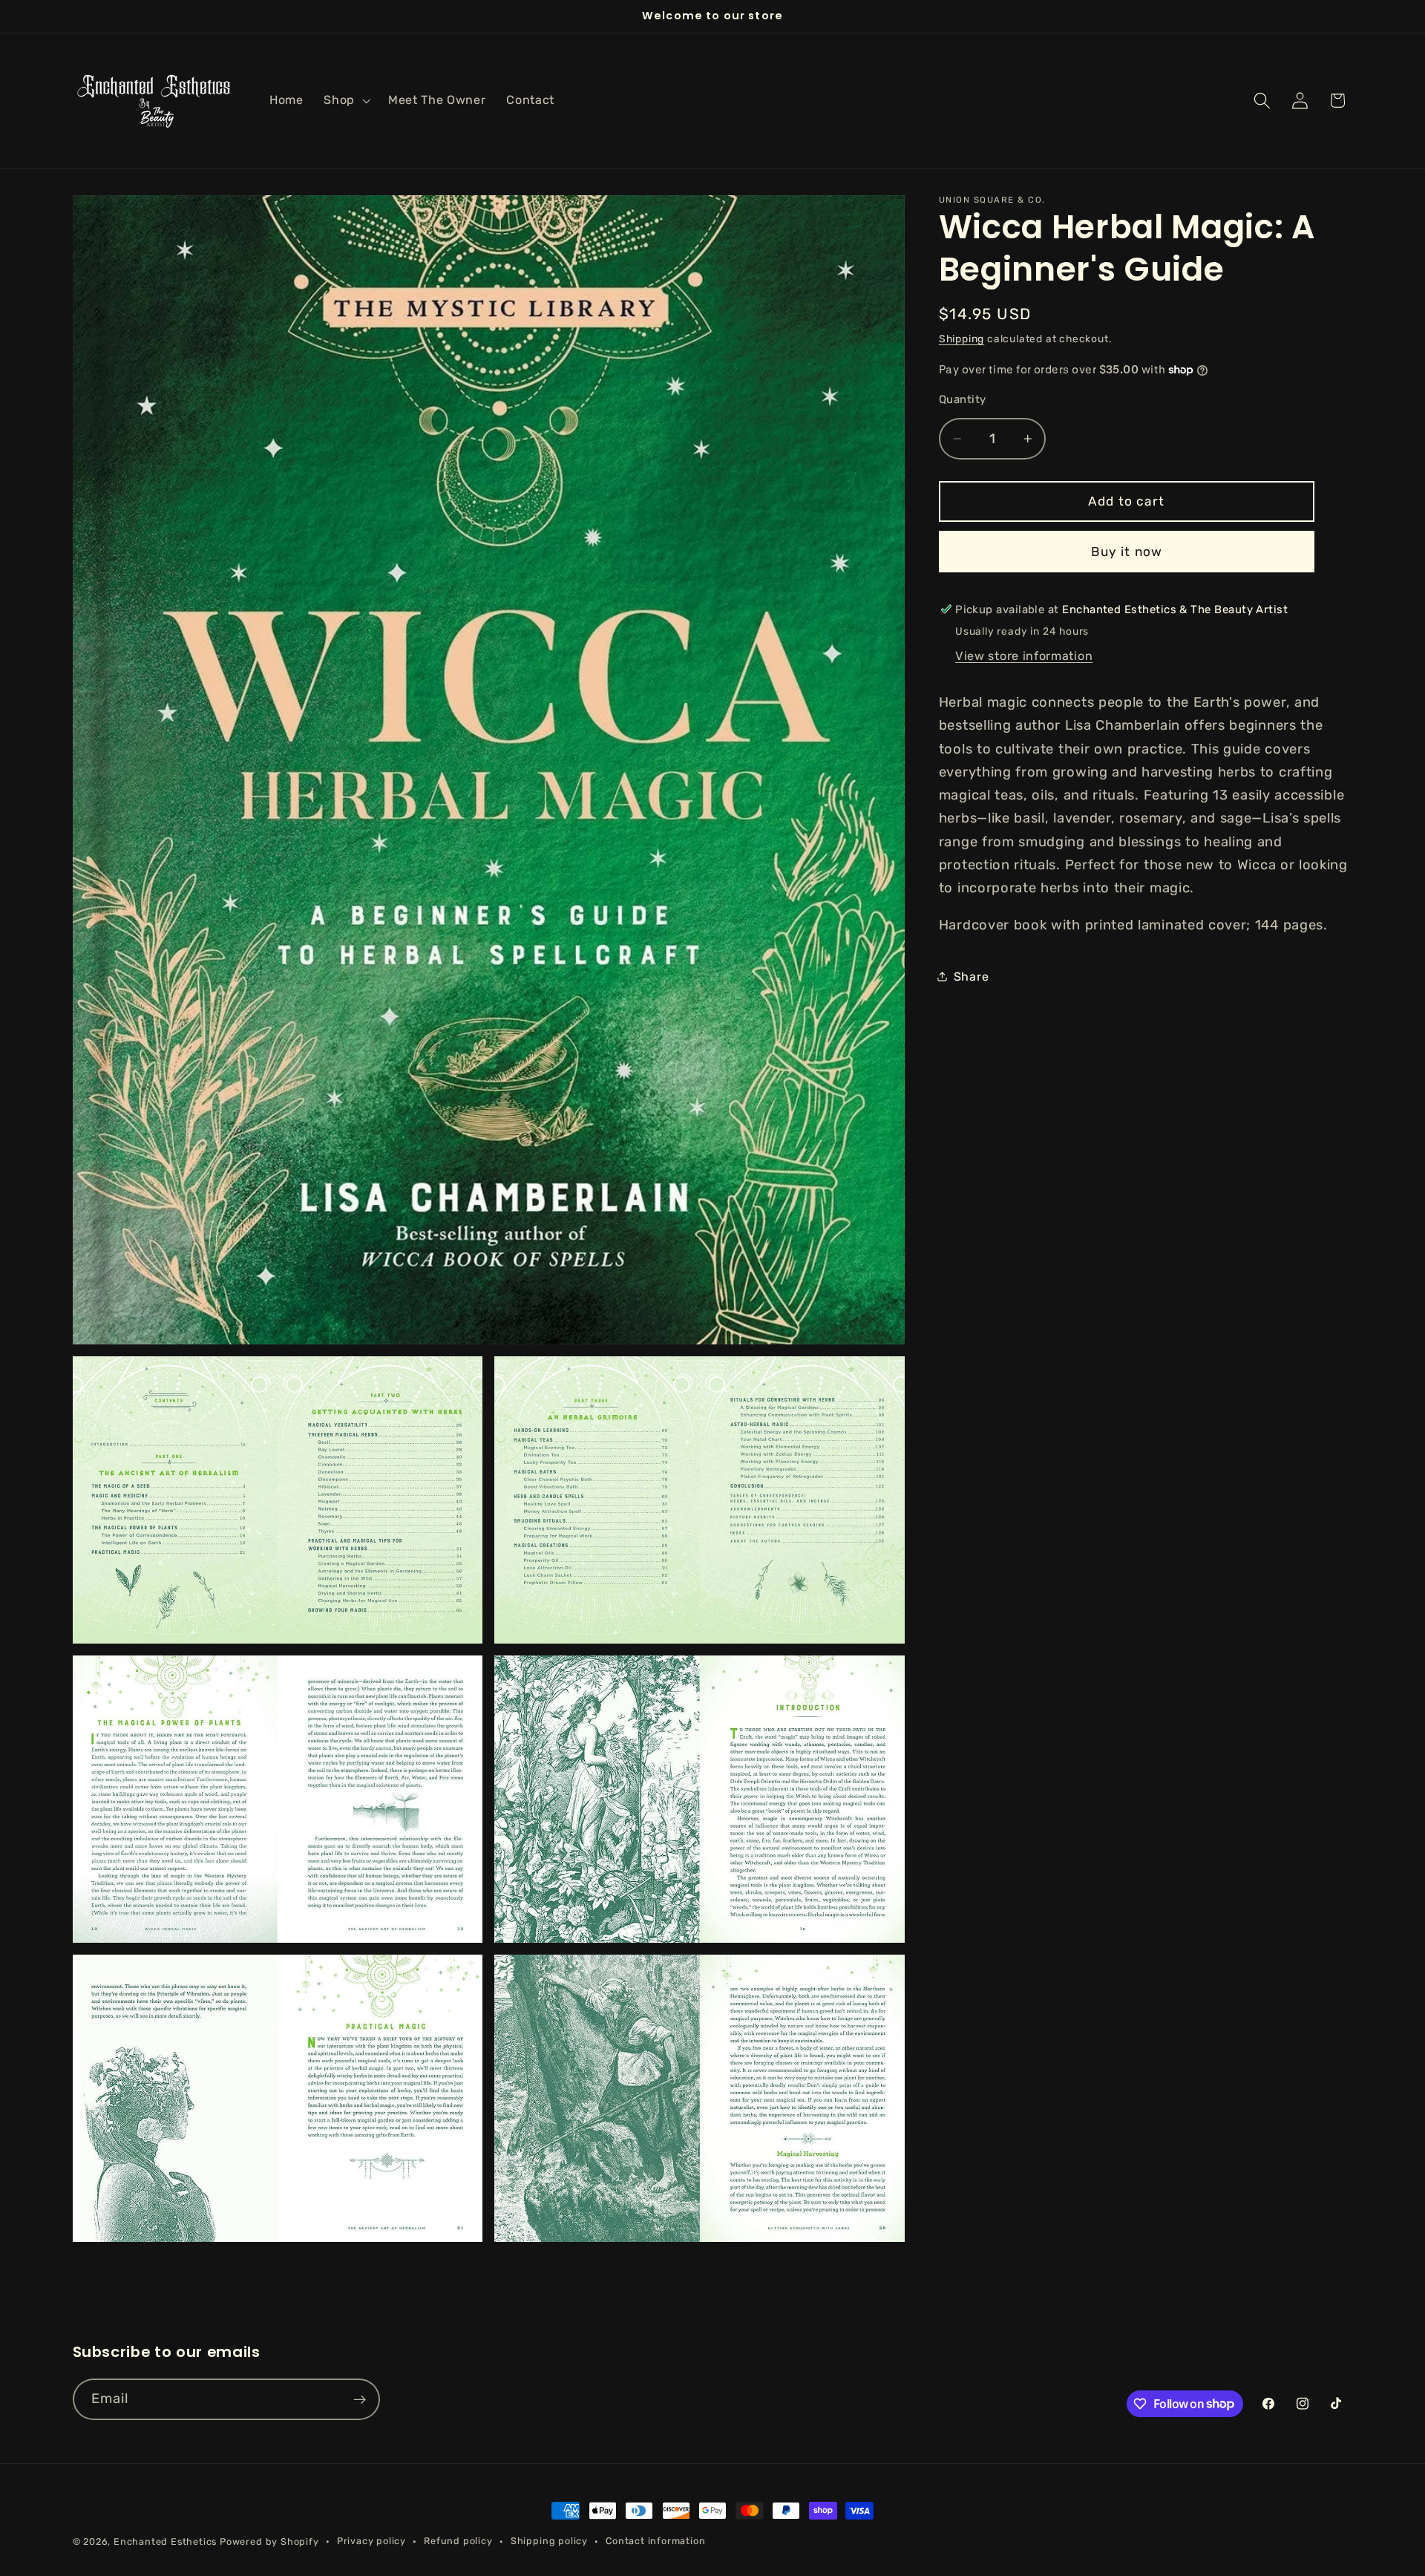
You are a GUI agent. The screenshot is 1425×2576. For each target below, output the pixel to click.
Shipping (962, 339)
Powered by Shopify (269, 2541)
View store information (1024, 656)
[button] (345, 100)
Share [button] (971, 977)
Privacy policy (371, 2541)
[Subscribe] (360, 2399)
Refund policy (458, 2541)
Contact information (655, 2541)
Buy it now (1127, 551)
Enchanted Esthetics (165, 2541)
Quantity (963, 399)
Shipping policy (549, 2541)
